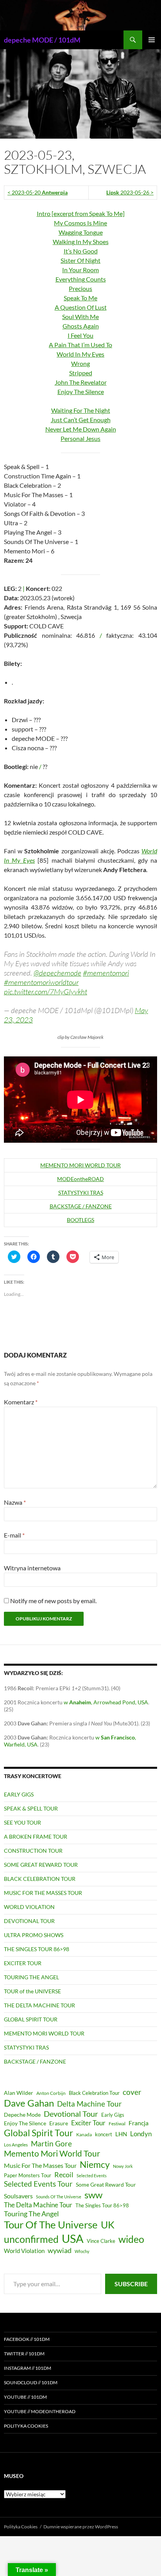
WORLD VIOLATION (29, 1907)
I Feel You (80, 335)
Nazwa (15, 1502)
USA (73, 2238)
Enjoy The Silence (81, 392)
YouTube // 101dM (25, 2397)
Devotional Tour (71, 2114)
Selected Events (92, 2176)
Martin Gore (51, 2143)
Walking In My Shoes (81, 242)
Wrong (80, 363)
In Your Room (80, 270)
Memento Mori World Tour (52, 2153)
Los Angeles (16, 2145)
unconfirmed (31, 2239)
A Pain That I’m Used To (80, 345)
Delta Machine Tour (89, 2104)
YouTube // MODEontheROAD (40, 2411)
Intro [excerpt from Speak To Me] (81, 213)
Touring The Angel (31, 2214)
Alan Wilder (19, 2093)
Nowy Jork (123, 2166)
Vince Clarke (101, 2241)
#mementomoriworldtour (41, 982)
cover (132, 2092)
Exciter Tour (88, 2123)
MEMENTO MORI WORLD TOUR (80, 1165)
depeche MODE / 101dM (42, 40)
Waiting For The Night (81, 410)
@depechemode (57, 973)
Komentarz (21, 1402)
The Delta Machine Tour (38, 2205)
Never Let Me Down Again (81, 429)
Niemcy (95, 2164)
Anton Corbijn (51, 2093)
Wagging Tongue (81, 232)
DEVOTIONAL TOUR (29, 1921)
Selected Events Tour (38, 2184)
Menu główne (152, 40)
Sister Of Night (80, 260)
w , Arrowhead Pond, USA (106, 1702)
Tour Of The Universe (51, 2225)
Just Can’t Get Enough (81, 420)
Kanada (84, 2134)
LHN (121, 2134)
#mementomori (106, 973)
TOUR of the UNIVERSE (32, 1991)
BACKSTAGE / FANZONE (81, 1206)
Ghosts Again (81, 326)
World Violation (24, 2251)
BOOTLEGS (80, 1220)
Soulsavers (18, 2196)
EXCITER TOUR (23, 1963)
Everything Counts (81, 279)
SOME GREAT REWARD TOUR (41, 1865)
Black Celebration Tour (94, 2093)
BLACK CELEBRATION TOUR (40, 1879)
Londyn (141, 2134)
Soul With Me (80, 317)
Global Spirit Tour (38, 2133)
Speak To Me (80, 298)
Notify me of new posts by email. (53, 1601)
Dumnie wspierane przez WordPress (81, 2527)
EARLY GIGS (19, 1794)
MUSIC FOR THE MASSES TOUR (43, 1893)
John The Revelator (81, 382)
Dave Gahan (29, 2103)
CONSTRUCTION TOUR (33, 1851)
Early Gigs (113, 2115)
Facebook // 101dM (27, 2339)
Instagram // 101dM (28, 2368)
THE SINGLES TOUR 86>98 (37, 1949)
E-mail (14, 1535)
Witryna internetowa (32, 1568)
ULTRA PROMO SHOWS (34, 1935)
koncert (104, 2134)
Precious (80, 288)
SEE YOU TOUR (22, 1822)
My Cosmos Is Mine (80, 223)
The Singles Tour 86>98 (102, 2206)
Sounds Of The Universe (59, 2197)
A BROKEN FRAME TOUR (36, 1837)
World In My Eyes (80, 354)
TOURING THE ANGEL (31, 1977)
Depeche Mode (22, 2115)
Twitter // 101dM (24, 2354)
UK (108, 2225)
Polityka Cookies (26, 2426)
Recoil (64, 2175)
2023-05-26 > (130, 192)
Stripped (81, 373)
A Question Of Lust (81, 307)
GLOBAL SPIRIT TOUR (31, 2019)
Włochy (82, 2251)
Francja (139, 2123)
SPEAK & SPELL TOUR (31, 1808)
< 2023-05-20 (38, 192)
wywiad (60, 2250)
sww (93, 2195)
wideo (131, 2239)
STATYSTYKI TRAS (81, 1193)
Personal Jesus (80, 438)
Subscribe (131, 2284)
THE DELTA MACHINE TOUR (39, 2005)
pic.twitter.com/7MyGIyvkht (46, 992)
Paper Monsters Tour (28, 2175)
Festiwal (117, 2124)
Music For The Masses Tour (40, 2165)
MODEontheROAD (80, 1179)
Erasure (59, 2123)
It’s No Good (81, 251)
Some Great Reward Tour (106, 2184)
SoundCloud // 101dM (31, 2382)
